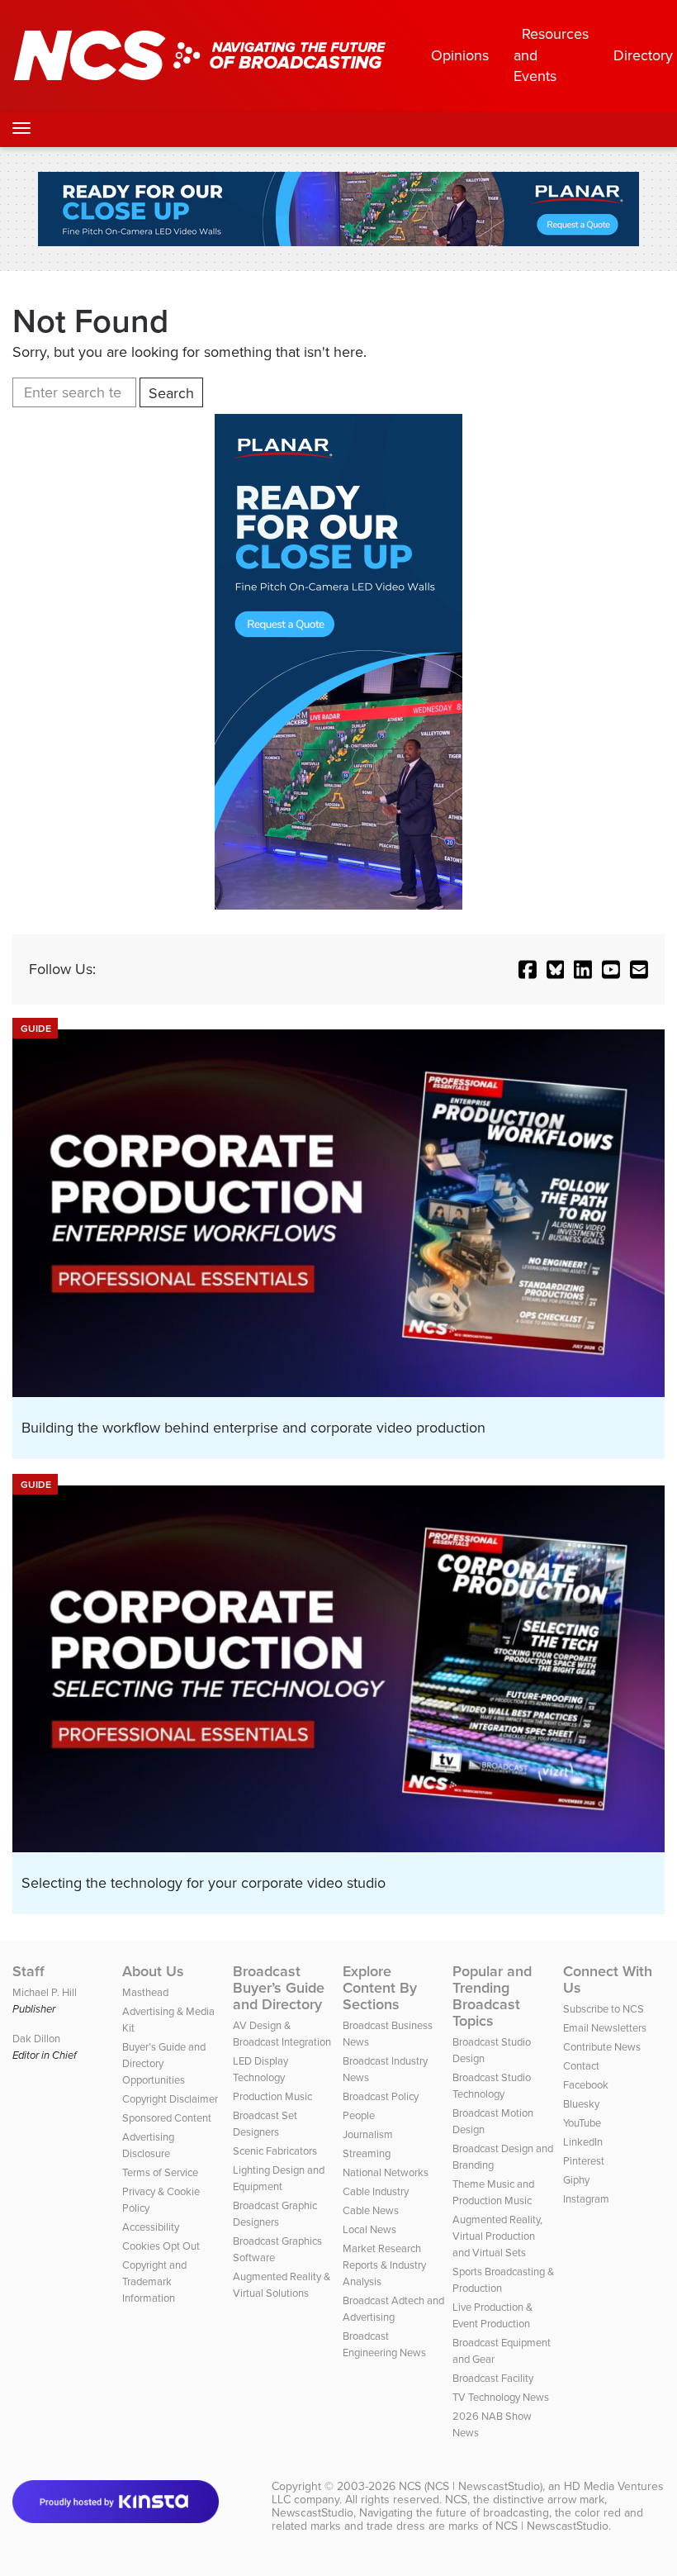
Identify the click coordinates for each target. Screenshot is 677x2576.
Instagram (586, 2199)
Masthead (145, 1992)
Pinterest (584, 2161)
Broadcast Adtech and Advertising (393, 2309)
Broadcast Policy (381, 2096)
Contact (581, 2066)
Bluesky (581, 2104)
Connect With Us (608, 1980)
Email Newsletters (605, 2028)
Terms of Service (160, 2172)
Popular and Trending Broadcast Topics (492, 1996)
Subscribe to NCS (604, 2009)
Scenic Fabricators (275, 2151)
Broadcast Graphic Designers (275, 2214)
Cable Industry (376, 2191)
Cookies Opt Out (161, 2246)
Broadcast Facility (493, 2378)
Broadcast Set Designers (265, 2124)
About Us (153, 1971)
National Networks (386, 2172)
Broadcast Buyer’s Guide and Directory (279, 1988)
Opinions (460, 55)
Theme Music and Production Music (493, 2192)
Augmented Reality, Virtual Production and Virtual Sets (497, 2236)
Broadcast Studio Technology (492, 2086)
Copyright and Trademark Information (154, 2281)
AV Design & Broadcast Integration (282, 2034)
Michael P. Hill (45, 1992)
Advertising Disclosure (148, 2145)
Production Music (272, 2096)
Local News (369, 2229)
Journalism (368, 2134)
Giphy (576, 2180)
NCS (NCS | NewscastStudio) (471, 2486)
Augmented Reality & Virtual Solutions (282, 2285)
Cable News (371, 2210)
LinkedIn (583, 2142)
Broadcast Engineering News (384, 2344)
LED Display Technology (260, 2069)
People (359, 2115)
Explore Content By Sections (380, 1988)
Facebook (586, 2085)
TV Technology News (501, 2397)
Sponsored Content (167, 2118)
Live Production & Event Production (492, 2315)
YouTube (582, 2123)
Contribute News (602, 2047)
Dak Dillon (36, 2039)
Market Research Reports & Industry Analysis (384, 2265)
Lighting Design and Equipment (279, 2178)
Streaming (367, 2153)
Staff (28, 1971)
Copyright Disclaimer (170, 2099)
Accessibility (151, 2227)
